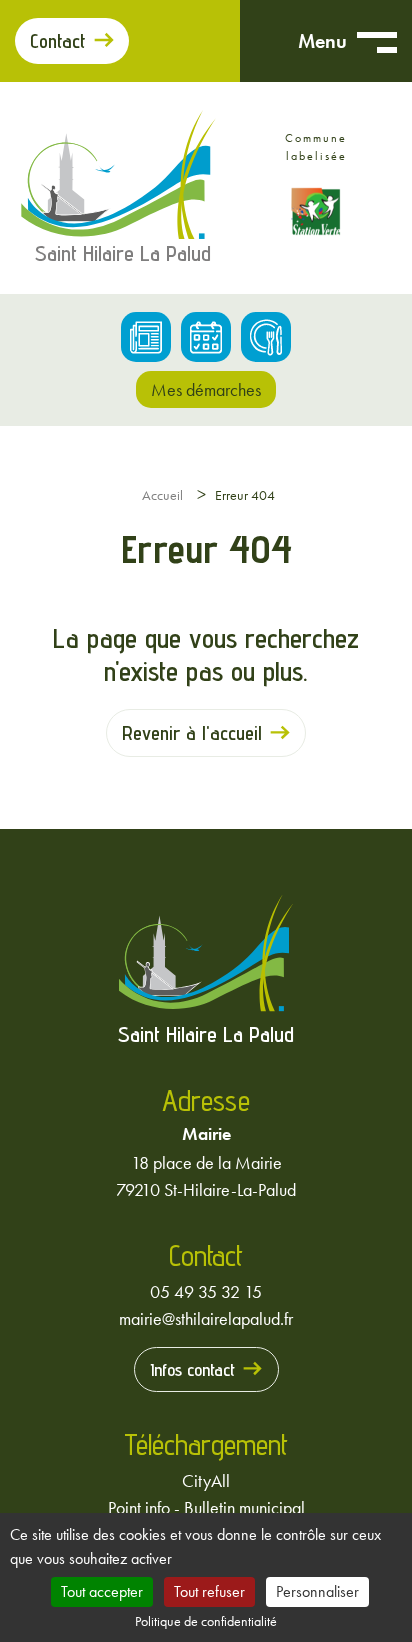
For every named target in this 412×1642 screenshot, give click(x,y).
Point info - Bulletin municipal (206, 1507)
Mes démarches (206, 389)
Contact (58, 41)
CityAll (206, 1480)
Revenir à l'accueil (192, 733)
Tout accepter (102, 1591)
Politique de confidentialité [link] (206, 1621)
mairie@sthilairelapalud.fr (206, 1318)
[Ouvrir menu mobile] (377, 41)
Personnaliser (317, 1591)
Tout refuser (209, 1591)
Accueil (162, 495)
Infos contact (192, 1369)
